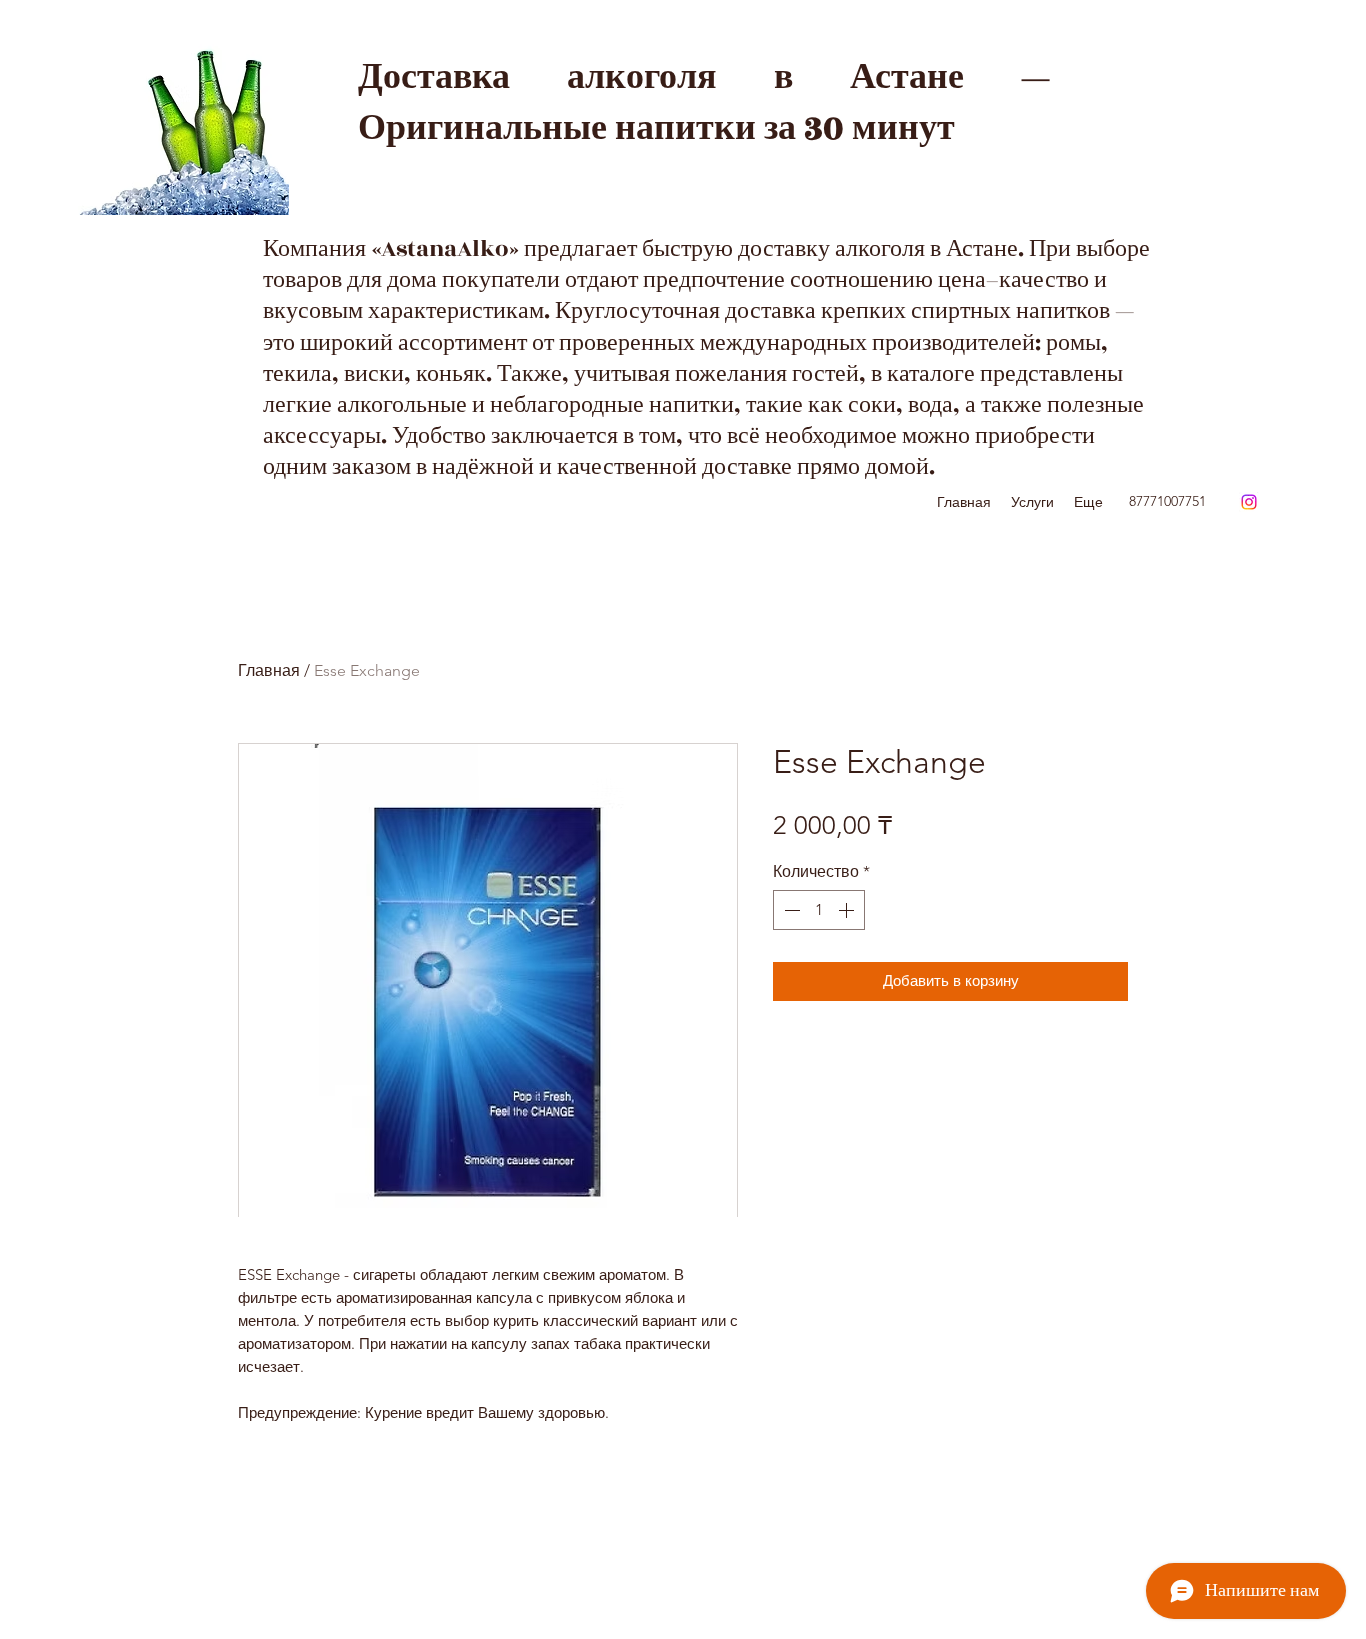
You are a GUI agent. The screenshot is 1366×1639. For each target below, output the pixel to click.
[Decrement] (790, 910)
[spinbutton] (819, 910)
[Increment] (848, 910)
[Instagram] (1249, 502)
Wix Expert (752, 1234)
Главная (269, 670)
